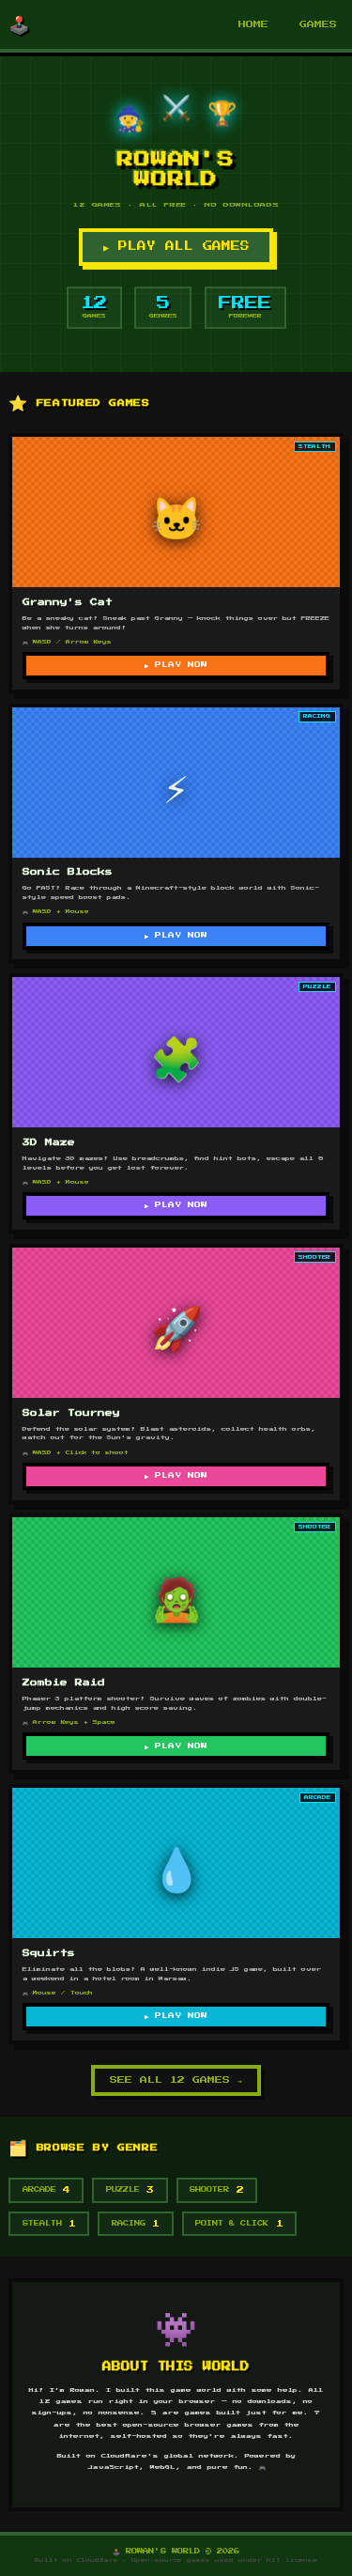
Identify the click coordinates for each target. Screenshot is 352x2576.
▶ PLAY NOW (176, 665)
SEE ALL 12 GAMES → (176, 2080)
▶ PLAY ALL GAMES (176, 246)
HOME (253, 24)
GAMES (318, 24)
